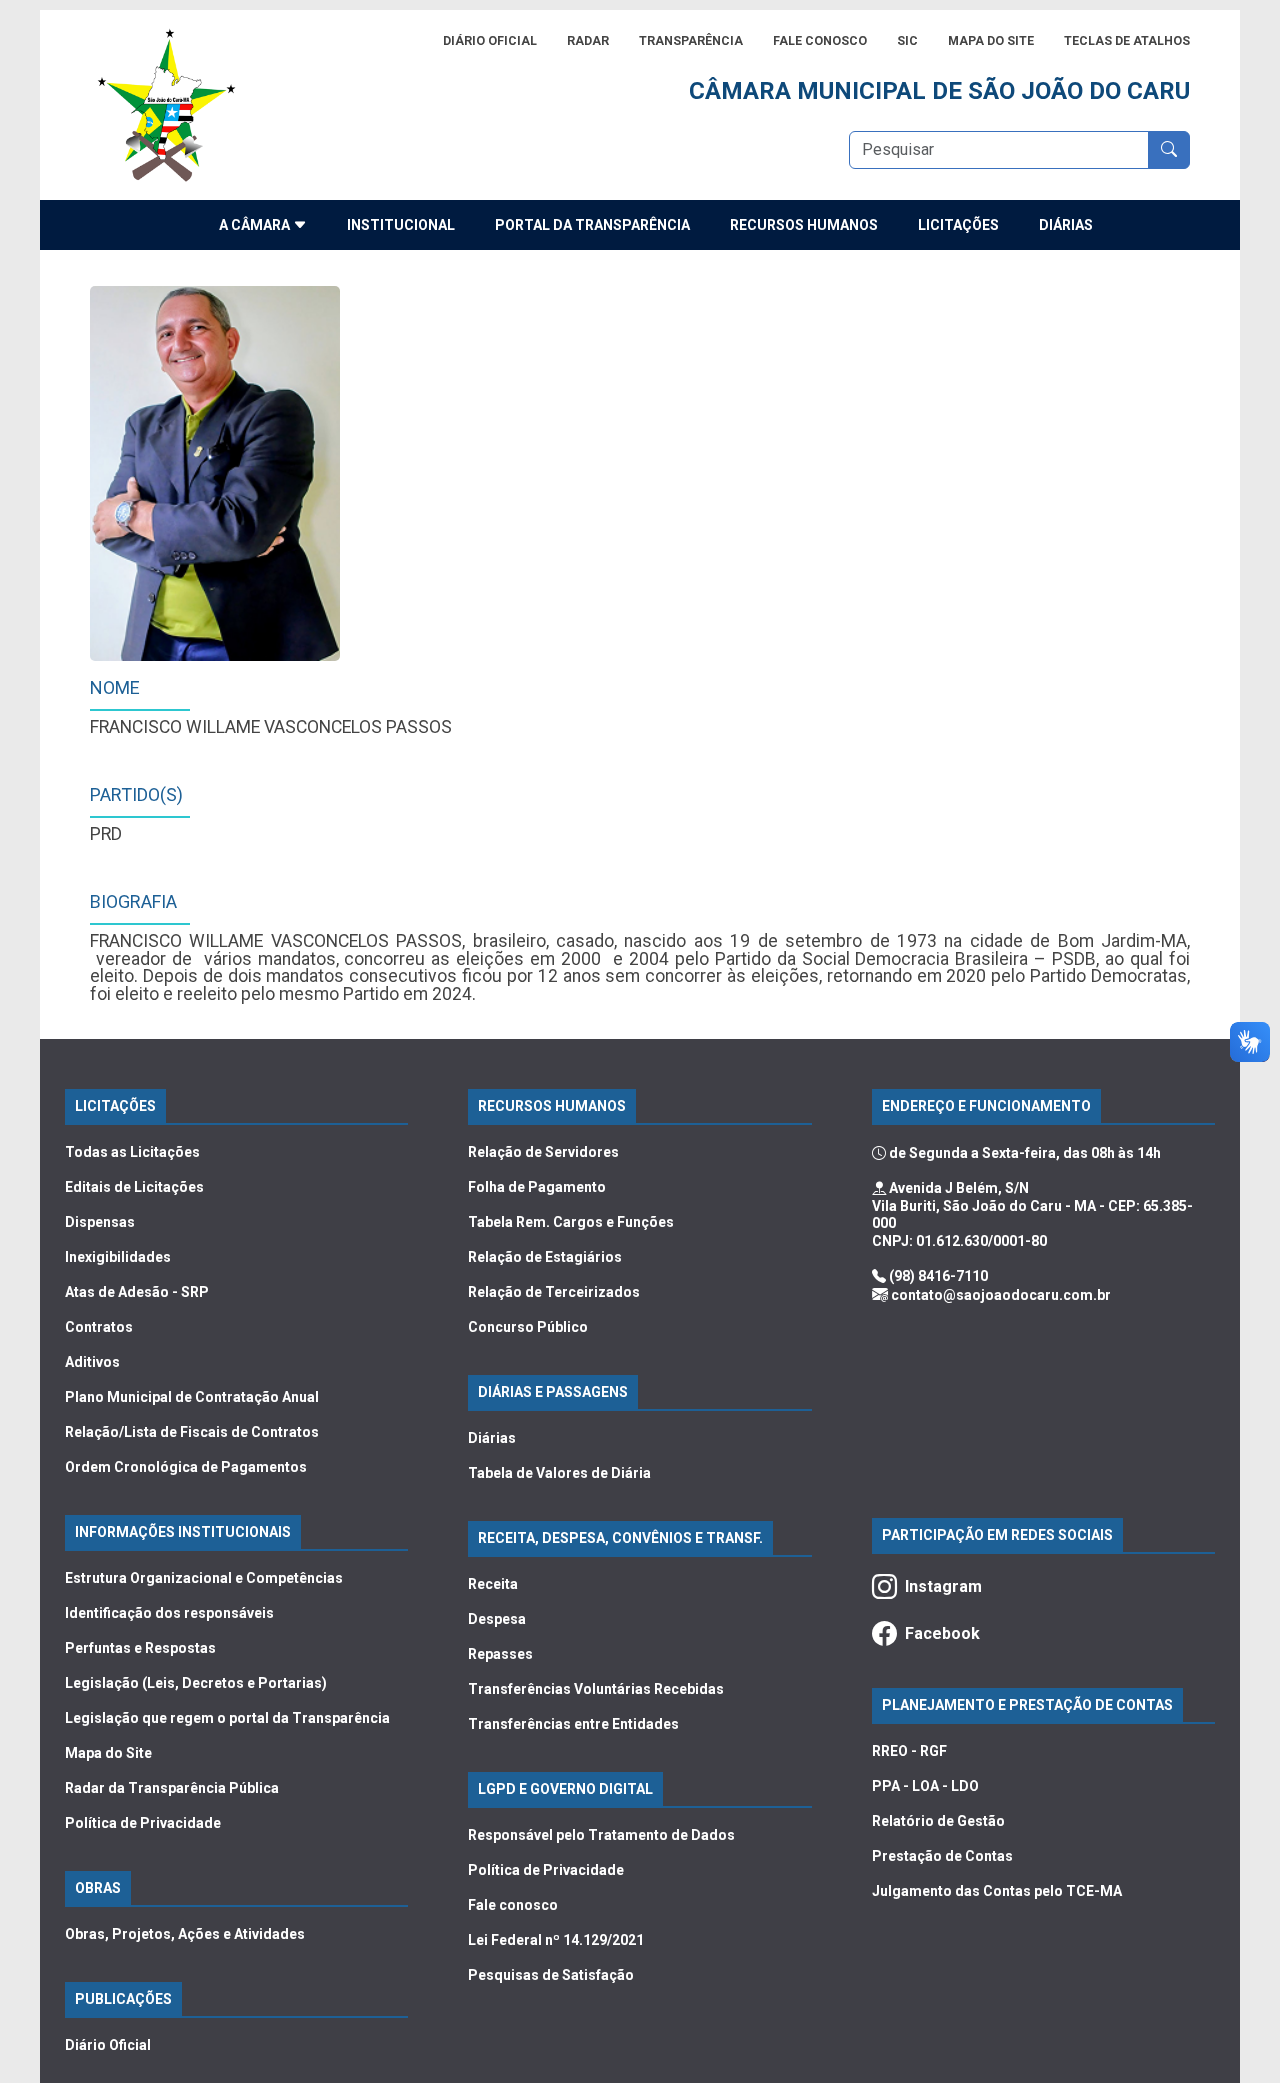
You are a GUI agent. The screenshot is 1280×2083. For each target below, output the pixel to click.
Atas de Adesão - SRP (137, 1292)
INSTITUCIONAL (401, 225)
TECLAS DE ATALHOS (1127, 41)
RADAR (588, 41)
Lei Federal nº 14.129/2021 (556, 1940)
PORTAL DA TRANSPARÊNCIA (592, 225)
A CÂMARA (256, 225)
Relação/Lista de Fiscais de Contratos (192, 1432)
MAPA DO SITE (991, 41)
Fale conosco (513, 1905)
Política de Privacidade (143, 1823)
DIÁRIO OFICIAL (490, 41)
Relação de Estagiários (545, 1257)
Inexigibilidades (118, 1257)
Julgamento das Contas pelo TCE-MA (997, 1891)
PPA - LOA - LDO (925, 1786)
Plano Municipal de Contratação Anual (192, 1397)
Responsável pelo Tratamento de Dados (601, 1835)
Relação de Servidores (543, 1152)
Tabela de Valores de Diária (559, 1473)
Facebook (942, 1633)
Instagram (943, 1586)
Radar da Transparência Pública (172, 1788)
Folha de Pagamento (537, 1187)
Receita (493, 1584)
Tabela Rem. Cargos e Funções (571, 1222)
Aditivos (92, 1362)
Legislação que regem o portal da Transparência (227, 1718)
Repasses (500, 1654)
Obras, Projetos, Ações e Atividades (185, 1934)
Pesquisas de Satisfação (551, 1975)
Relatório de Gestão (938, 1821)
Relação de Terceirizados (554, 1292)
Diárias (492, 1438)
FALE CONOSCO (820, 41)
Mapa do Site (108, 1753)
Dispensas (100, 1222)
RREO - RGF (909, 1751)
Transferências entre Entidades (573, 1724)
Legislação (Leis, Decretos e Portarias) (196, 1683)
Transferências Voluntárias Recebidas (596, 1689)
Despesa (497, 1619)
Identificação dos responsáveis (169, 1613)
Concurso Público (528, 1327)
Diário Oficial (108, 2045)
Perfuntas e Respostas (140, 1648)
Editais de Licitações (134, 1187)
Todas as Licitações (132, 1152)
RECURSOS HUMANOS (804, 225)
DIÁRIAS (1066, 225)
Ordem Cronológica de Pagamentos (186, 1467)
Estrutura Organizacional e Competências (204, 1578)
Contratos (99, 1327)
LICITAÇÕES (958, 225)
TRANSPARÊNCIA (691, 41)
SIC (907, 41)
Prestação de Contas (942, 1856)
